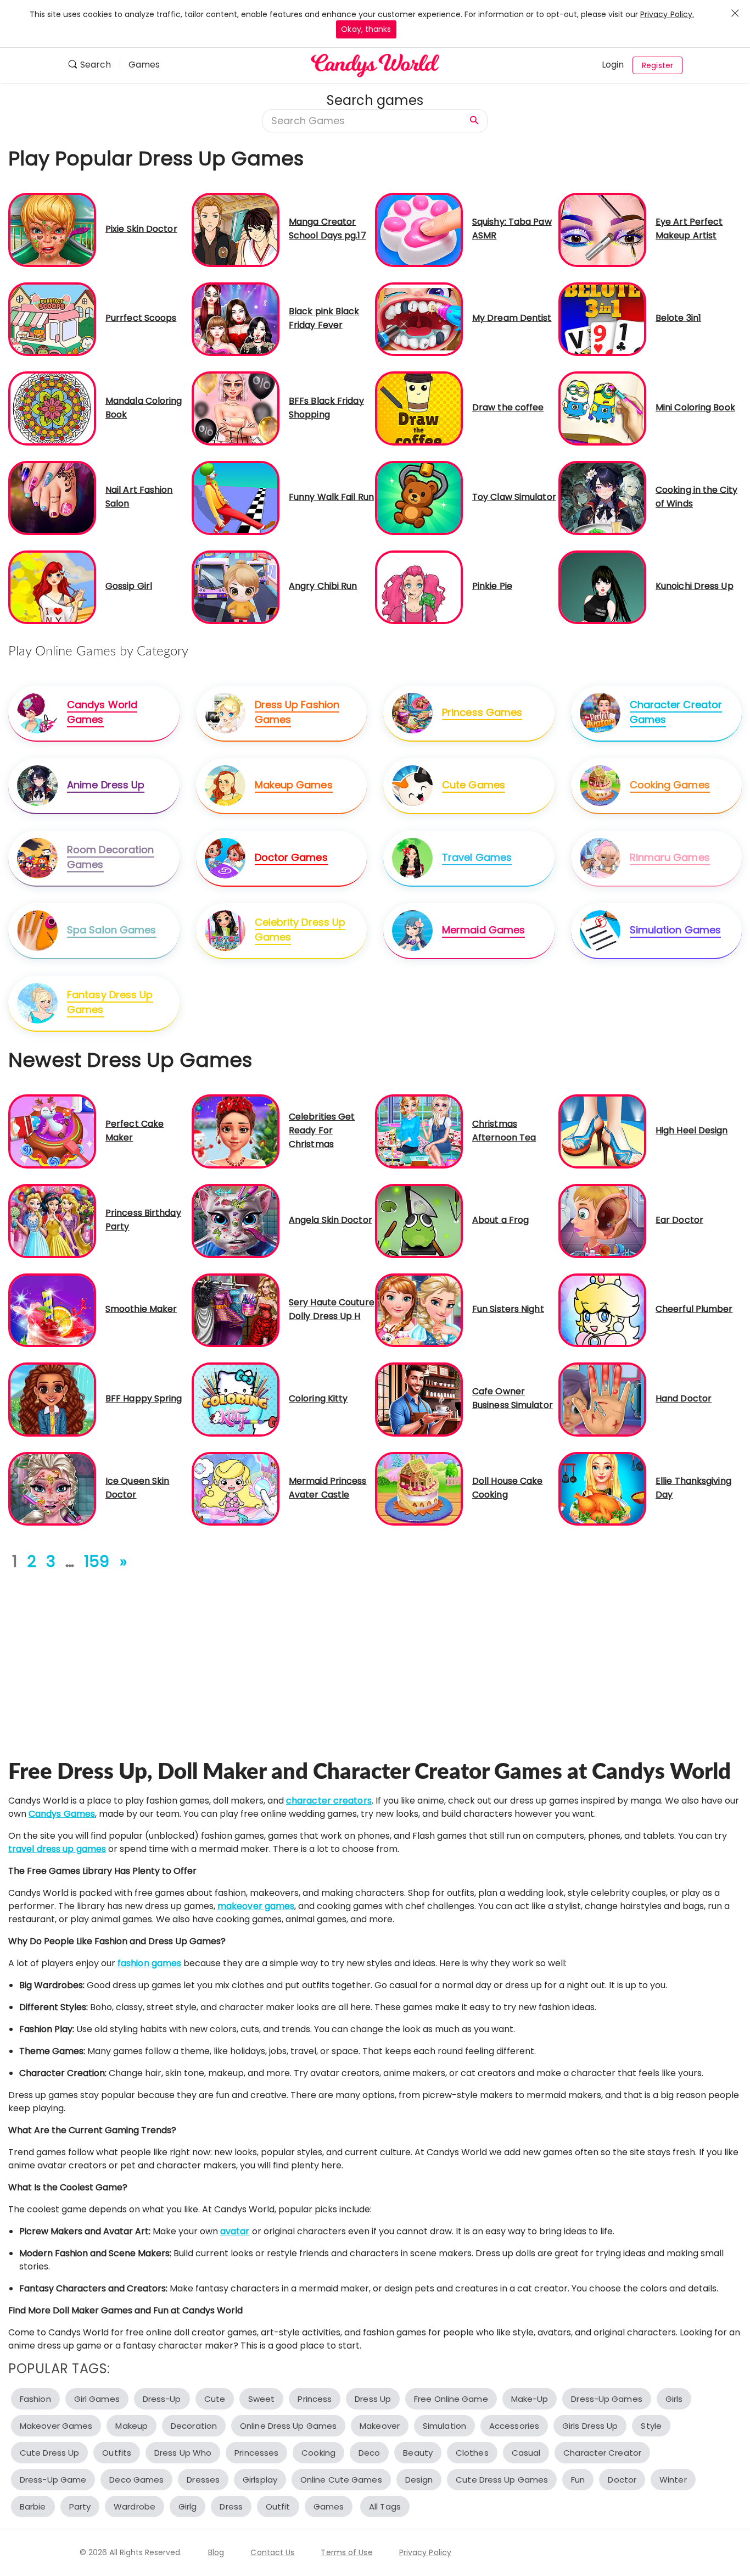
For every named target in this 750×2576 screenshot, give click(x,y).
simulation (444, 2426)
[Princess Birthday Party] (52, 1220)
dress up (373, 2399)
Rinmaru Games (670, 857)
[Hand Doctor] (602, 1399)
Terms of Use (346, 2552)
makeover (380, 2426)
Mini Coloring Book (695, 407)
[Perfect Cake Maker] (52, 1131)
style (651, 2426)
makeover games (256, 1906)
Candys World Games (102, 712)
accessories (514, 2426)
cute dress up (49, 2453)
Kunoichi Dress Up (695, 586)
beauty (418, 2453)
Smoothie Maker (141, 1309)
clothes (472, 2453)
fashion (35, 2399)
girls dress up (590, 2426)
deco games (136, 2480)
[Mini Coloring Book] (602, 408)
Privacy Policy (425, 2552)
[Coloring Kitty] (236, 1399)
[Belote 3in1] (602, 318)
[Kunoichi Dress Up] (602, 586)
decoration (194, 2426)
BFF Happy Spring (144, 1398)
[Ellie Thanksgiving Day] (602, 1489)
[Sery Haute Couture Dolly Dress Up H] (236, 1309)
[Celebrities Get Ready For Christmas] (236, 1131)
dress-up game (53, 2480)
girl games (97, 2399)
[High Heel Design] (602, 1131)
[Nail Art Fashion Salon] (52, 497)
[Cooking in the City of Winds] (602, 497)
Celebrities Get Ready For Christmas (322, 1130)
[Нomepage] (375, 65)
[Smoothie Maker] (52, 1309)
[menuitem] (94, 66)
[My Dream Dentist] (419, 318)
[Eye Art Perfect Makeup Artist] (602, 229)
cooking (318, 2453)
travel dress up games (57, 1849)
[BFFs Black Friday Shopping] (236, 408)
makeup (131, 2426)
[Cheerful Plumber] (602, 1309)
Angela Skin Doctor (331, 1220)
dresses (203, 2480)
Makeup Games (294, 785)
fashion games (149, 1963)
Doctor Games (291, 857)
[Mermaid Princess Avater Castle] (236, 1489)
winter (673, 2480)
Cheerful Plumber (694, 1309)
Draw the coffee (508, 407)
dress (231, 2507)
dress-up (162, 2399)
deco (369, 2453)
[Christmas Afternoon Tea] (419, 1131)
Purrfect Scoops (141, 318)
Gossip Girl (129, 586)
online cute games (341, 2480)
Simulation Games (676, 930)
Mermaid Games (483, 930)
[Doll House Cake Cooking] (419, 1489)
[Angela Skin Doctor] (236, 1220)
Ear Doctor (679, 1220)
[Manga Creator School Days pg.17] (236, 229)
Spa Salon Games (112, 930)
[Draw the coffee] (419, 408)
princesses (256, 2453)
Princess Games (482, 712)
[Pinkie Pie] (419, 586)
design (419, 2480)
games (329, 2507)
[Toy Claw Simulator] (419, 497)
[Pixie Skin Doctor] (52, 229)
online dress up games (288, 2426)
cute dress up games (502, 2480)
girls (674, 2399)
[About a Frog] (419, 1220)
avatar (235, 2231)
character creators (329, 1801)
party (80, 2507)
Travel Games (477, 857)
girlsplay (260, 2480)
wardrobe (135, 2507)
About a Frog (500, 1220)
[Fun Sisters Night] (419, 1309)
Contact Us (272, 2552)
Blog (216, 2552)
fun (578, 2480)
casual (526, 2453)
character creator (602, 2453)
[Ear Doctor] (602, 1220)
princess (315, 2399)
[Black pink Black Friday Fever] (236, 318)
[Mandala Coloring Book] (52, 408)
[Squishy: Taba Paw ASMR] (419, 229)
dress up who (183, 2453)
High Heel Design (692, 1130)
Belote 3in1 (678, 318)
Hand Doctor (684, 1398)
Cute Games (474, 785)
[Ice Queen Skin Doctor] (52, 1489)
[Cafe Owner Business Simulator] (419, 1399)
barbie (33, 2507)
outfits (117, 2453)
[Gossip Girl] (52, 586)
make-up (530, 2399)
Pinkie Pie (492, 586)
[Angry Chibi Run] (236, 586)
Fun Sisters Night (508, 1309)
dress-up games (606, 2399)
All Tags (385, 2507)
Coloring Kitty (318, 1398)
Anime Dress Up (106, 785)
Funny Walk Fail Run (331, 497)
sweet (262, 2399)
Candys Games (62, 1814)
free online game (451, 2399)
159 (97, 1562)
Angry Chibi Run (323, 586)
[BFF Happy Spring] (52, 1399)
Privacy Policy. (667, 14)
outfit (278, 2507)
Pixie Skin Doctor (141, 229)
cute (215, 2399)
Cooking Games (670, 785)
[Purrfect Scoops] (52, 318)
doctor (622, 2480)
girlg (188, 2507)
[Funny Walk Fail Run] (236, 497)
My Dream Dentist (512, 318)
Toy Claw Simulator (514, 497)
